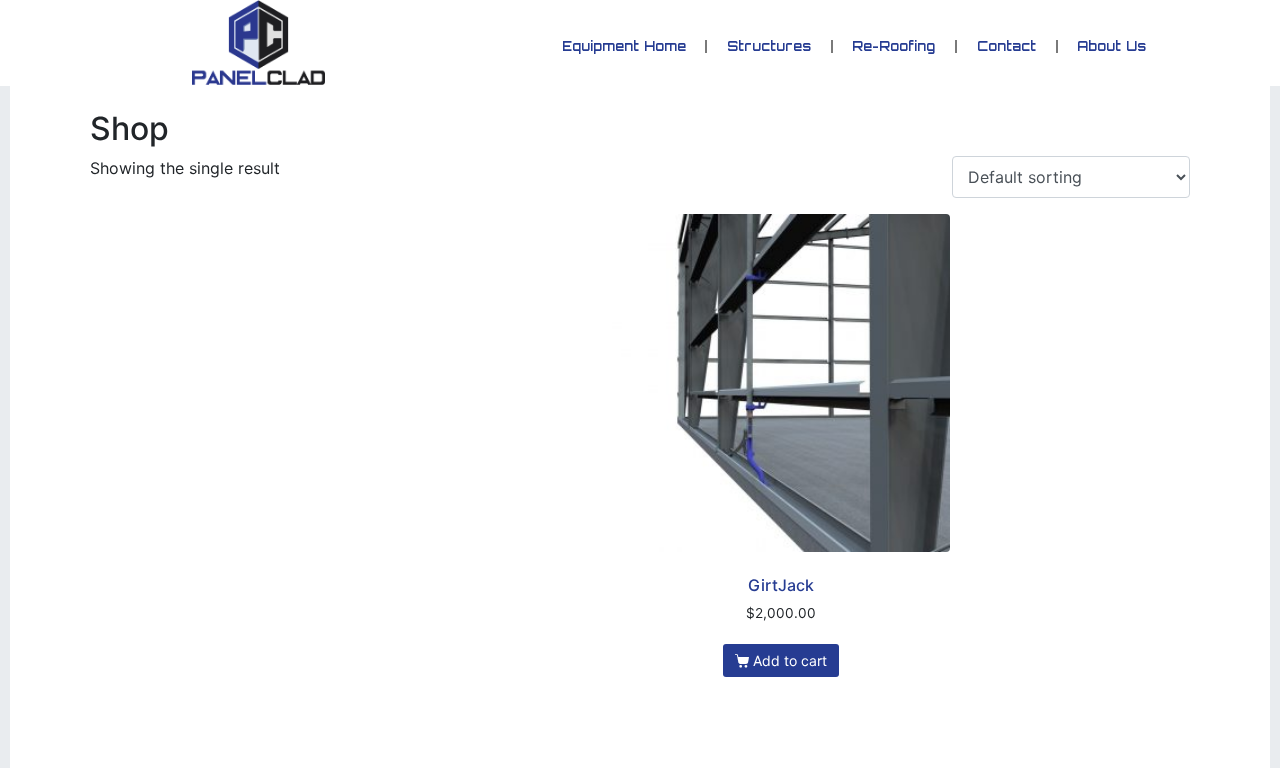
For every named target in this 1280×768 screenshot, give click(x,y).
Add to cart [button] (790, 660)
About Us (1112, 46)
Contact (1006, 46)
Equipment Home (624, 46)
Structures (770, 46)
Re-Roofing (894, 46)
